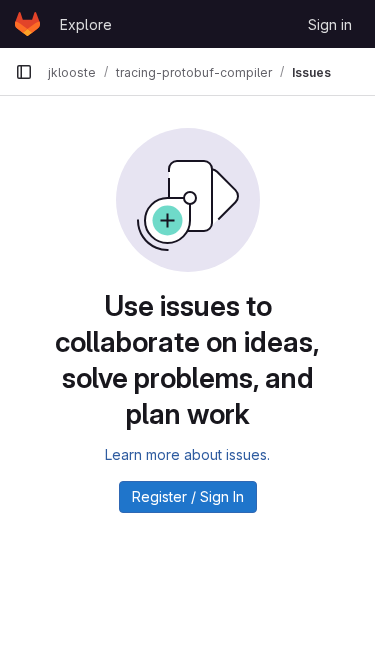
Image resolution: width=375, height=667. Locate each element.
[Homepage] (27, 24)
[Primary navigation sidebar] (24, 72)
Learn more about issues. (187, 454)
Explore (86, 24)
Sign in (330, 24)
